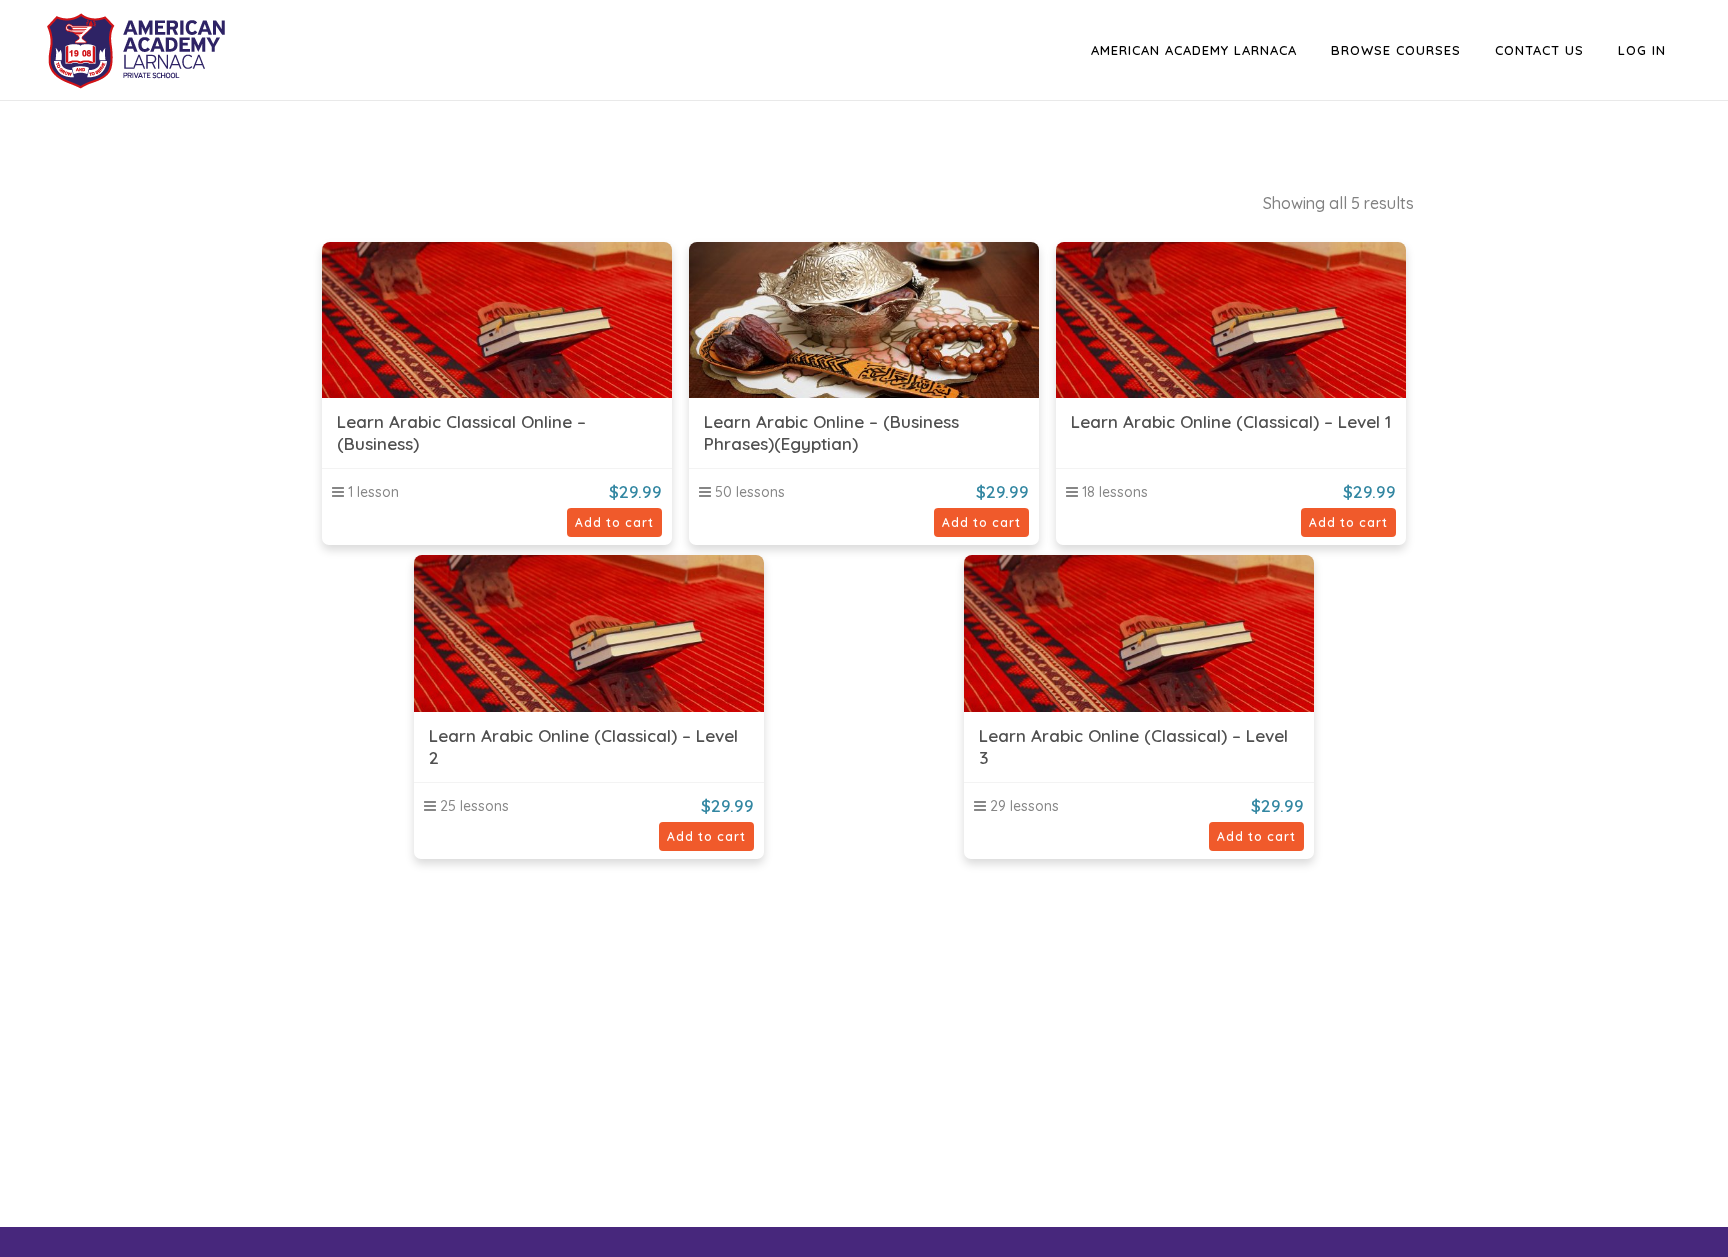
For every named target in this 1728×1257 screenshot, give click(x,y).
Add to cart (614, 522)
